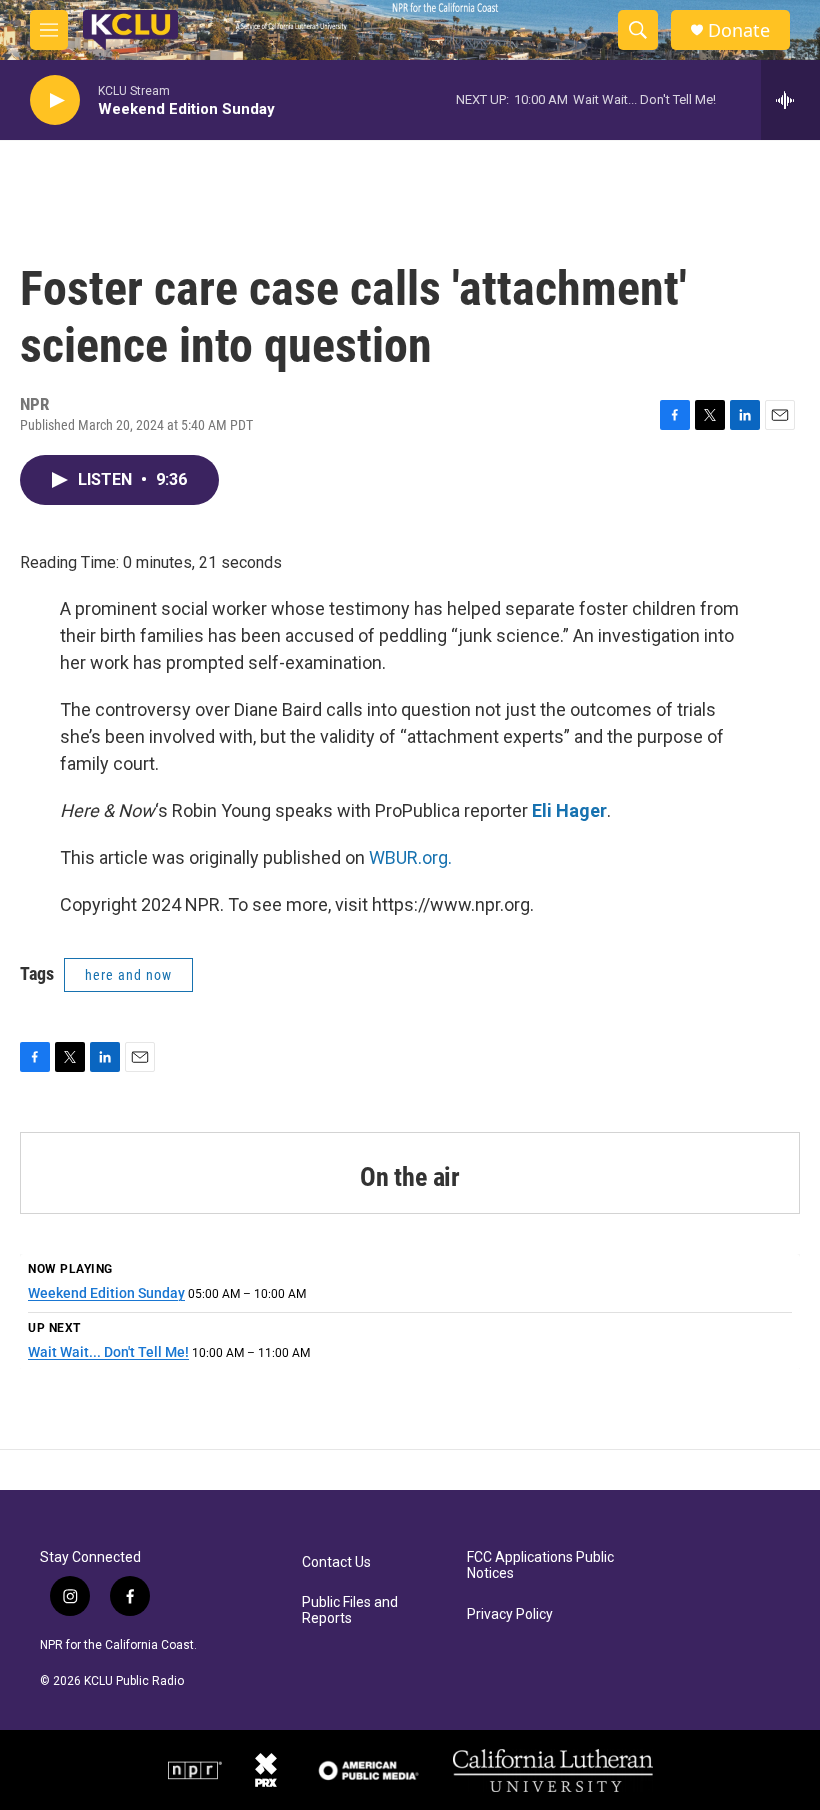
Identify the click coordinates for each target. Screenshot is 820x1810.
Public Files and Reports (350, 1610)
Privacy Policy (510, 1614)
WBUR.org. (410, 857)
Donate (739, 30)
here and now (128, 975)
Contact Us (336, 1562)
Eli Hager (569, 810)
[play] (55, 100)
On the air (410, 1177)
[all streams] (790, 100)
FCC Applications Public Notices (540, 1565)
